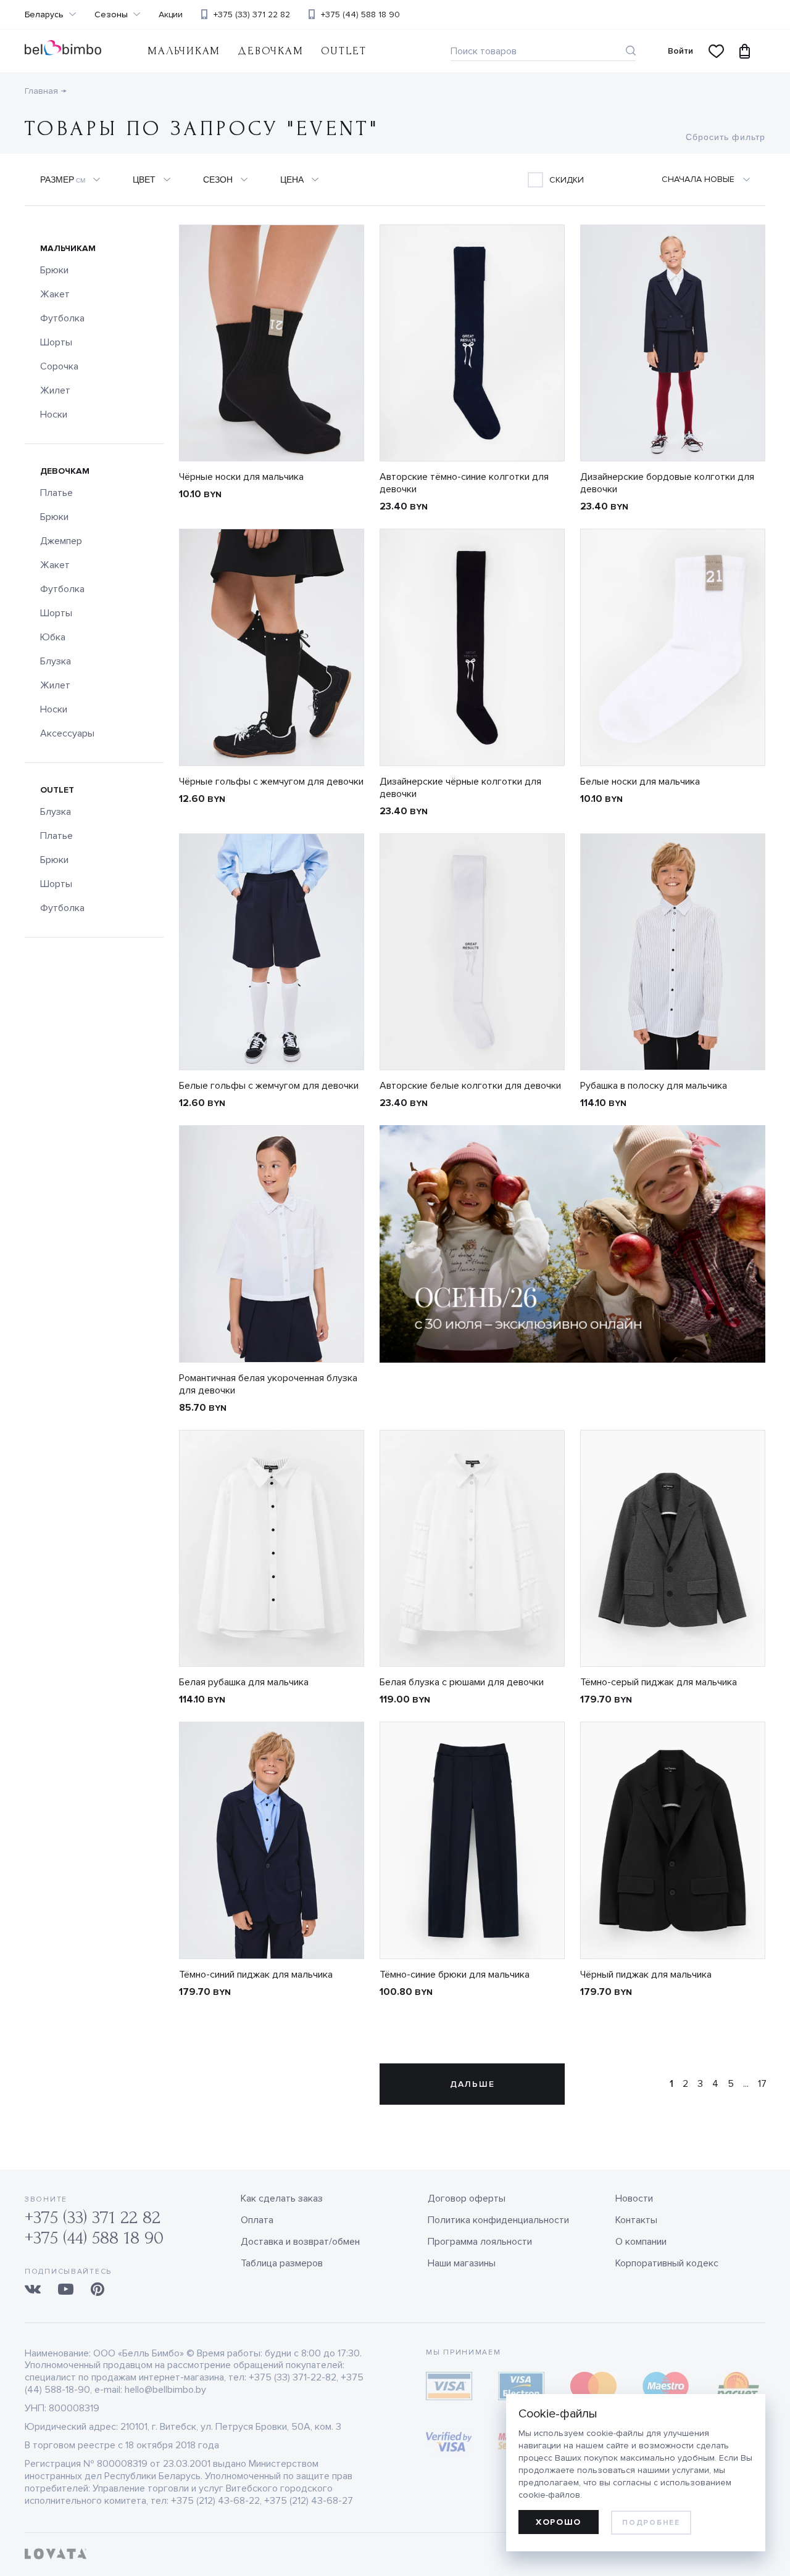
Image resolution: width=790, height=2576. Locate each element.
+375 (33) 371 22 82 (252, 14)
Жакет (55, 294)
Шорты (56, 342)
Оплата (257, 2220)
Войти (680, 51)
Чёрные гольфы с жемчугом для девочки (271, 782)
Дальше (472, 2084)
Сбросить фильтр (726, 137)
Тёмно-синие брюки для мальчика (455, 1975)
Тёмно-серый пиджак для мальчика (659, 1682)
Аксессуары (67, 733)
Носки (54, 415)
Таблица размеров (282, 2263)
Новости (634, 2198)
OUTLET (344, 51)
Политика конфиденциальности (498, 2220)
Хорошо (559, 2522)
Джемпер (61, 541)
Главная (41, 91)
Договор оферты (467, 2198)
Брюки (54, 270)
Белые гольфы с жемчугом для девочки (269, 1086)
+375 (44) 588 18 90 (360, 14)
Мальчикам (184, 51)
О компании (641, 2242)
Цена (292, 180)
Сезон (218, 180)
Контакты (636, 2220)
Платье (56, 493)
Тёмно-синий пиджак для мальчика (256, 1975)
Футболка (62, 318)
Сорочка (59, 366)
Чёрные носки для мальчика (241, 477)
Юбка (53, 637)
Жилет (55, 390)
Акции (171, 15)
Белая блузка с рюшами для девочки (462, 1682)
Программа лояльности (480, 2242)
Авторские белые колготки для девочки (470, 1086)
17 (762, 2084)
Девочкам (270, 51)
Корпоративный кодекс (667, 2263)
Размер (63, 180)
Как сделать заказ (282, 2198)
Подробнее (651, 2523)
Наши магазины (462, 2263)
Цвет (144, 180)
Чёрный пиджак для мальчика (646, 1975)
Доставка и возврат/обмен (300, 2242)
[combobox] (699, 180)
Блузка (56, 661)
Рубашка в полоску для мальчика (654, 1086)
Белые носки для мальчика (640, 782)
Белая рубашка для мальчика (244, 1682)
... (746, 2084)
